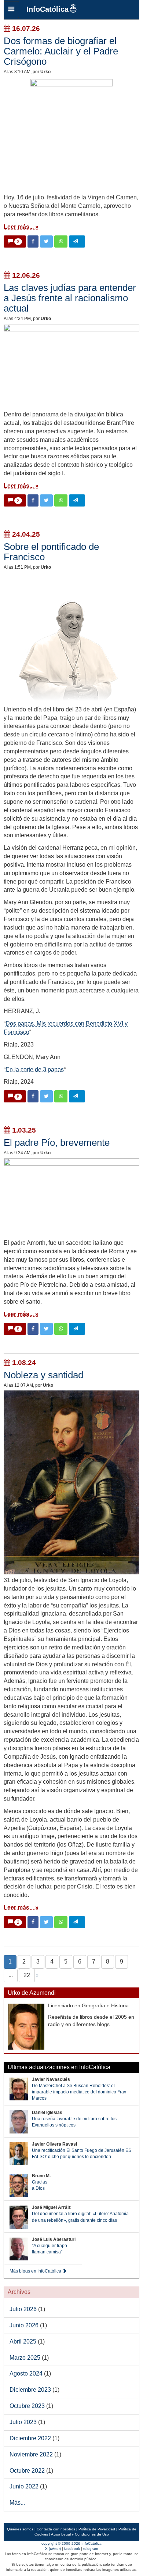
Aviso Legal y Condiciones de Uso (80, 2534)
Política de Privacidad (97, 2529)
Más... (17, 2503)
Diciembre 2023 (30, 2390)
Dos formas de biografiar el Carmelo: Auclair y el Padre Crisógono (61, 51)
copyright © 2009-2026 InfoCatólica (71, 2543)
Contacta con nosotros (56, 2529)
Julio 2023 (23, 2422)
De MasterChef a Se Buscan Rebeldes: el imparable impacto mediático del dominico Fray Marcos (79, 2092)
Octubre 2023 (27, 2406)
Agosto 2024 (26, 2374)
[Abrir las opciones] (11, 10)
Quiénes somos (20, 2529)
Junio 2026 (24, 2325)
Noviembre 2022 (31, 2454)
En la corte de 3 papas (35, 1070)
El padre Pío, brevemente (57, 1143)
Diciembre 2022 (30, 2438)
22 (27, 1975)
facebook (72, 2549)
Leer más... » (21, 227)
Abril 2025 (23, 2342)
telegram (91, 2549)
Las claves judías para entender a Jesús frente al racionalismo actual (70, 298)
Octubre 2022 (27, 2471)
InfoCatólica (47, 9)
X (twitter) (53, 2549)
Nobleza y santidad (43, 1375)
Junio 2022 (24, 2486)
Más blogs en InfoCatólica (36, 2271)
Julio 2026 (23, 2309)
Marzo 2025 (25, 2358)
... (11, 1975)
